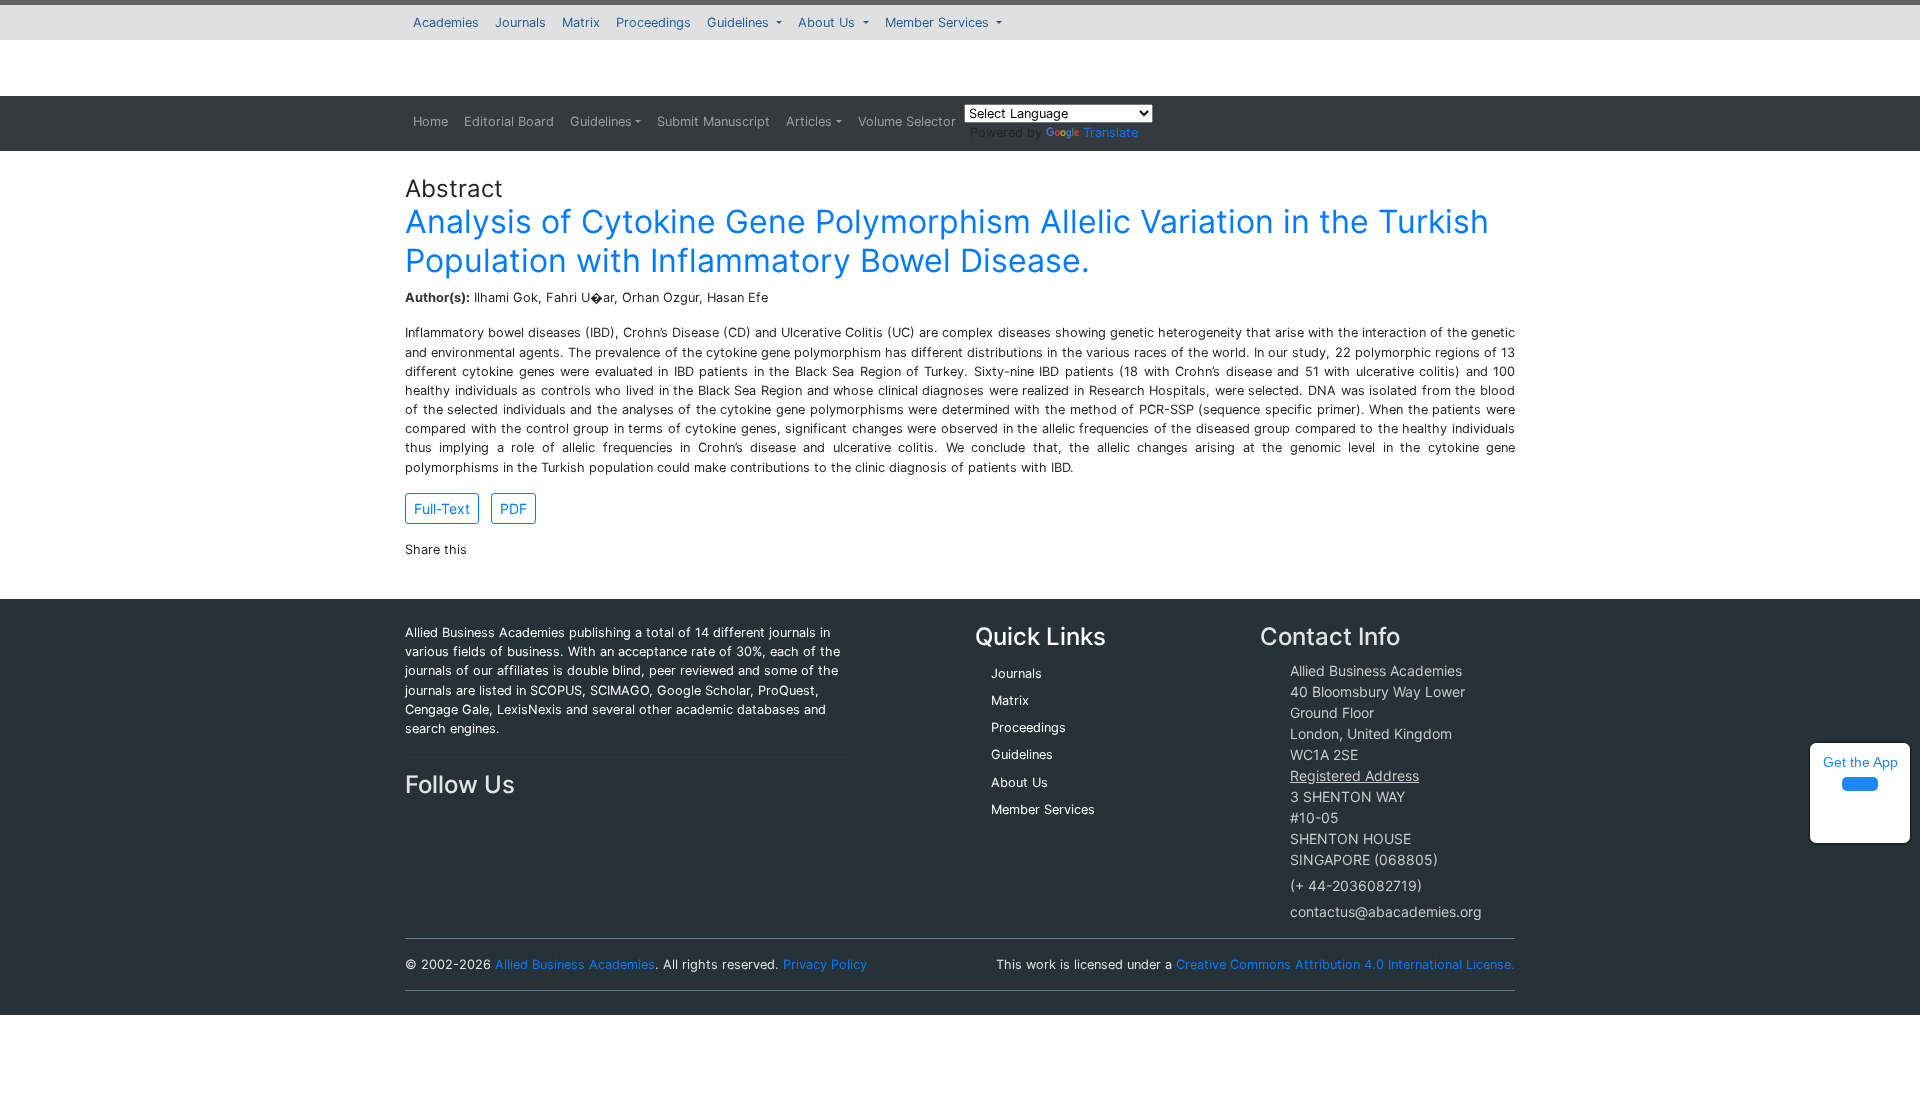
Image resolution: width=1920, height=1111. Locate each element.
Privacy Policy (825, 964)
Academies (446, 22)
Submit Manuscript (713, 121)
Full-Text (442, 508)
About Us (828, 22)
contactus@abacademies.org (1386, 911)
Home (430, 121)
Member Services (939, 22)
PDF (513, 508)
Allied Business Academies (575, 964)
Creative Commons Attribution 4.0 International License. (1345, 964)
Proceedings (653, 22)
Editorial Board (509, 121)
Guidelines (740, 22)
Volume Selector (907, 121)
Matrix (581, 22)
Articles (809, 121)
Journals (520, 22)
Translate (1110, 132)
